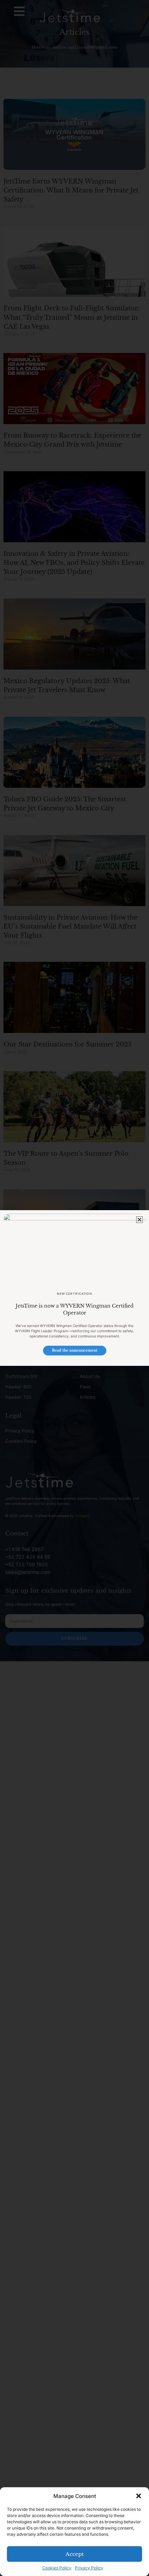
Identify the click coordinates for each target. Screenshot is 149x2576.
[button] (139, 2496)
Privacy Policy (89, 2568)
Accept (75, 2554)
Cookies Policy (57, 2568)
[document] (74, 1288)
